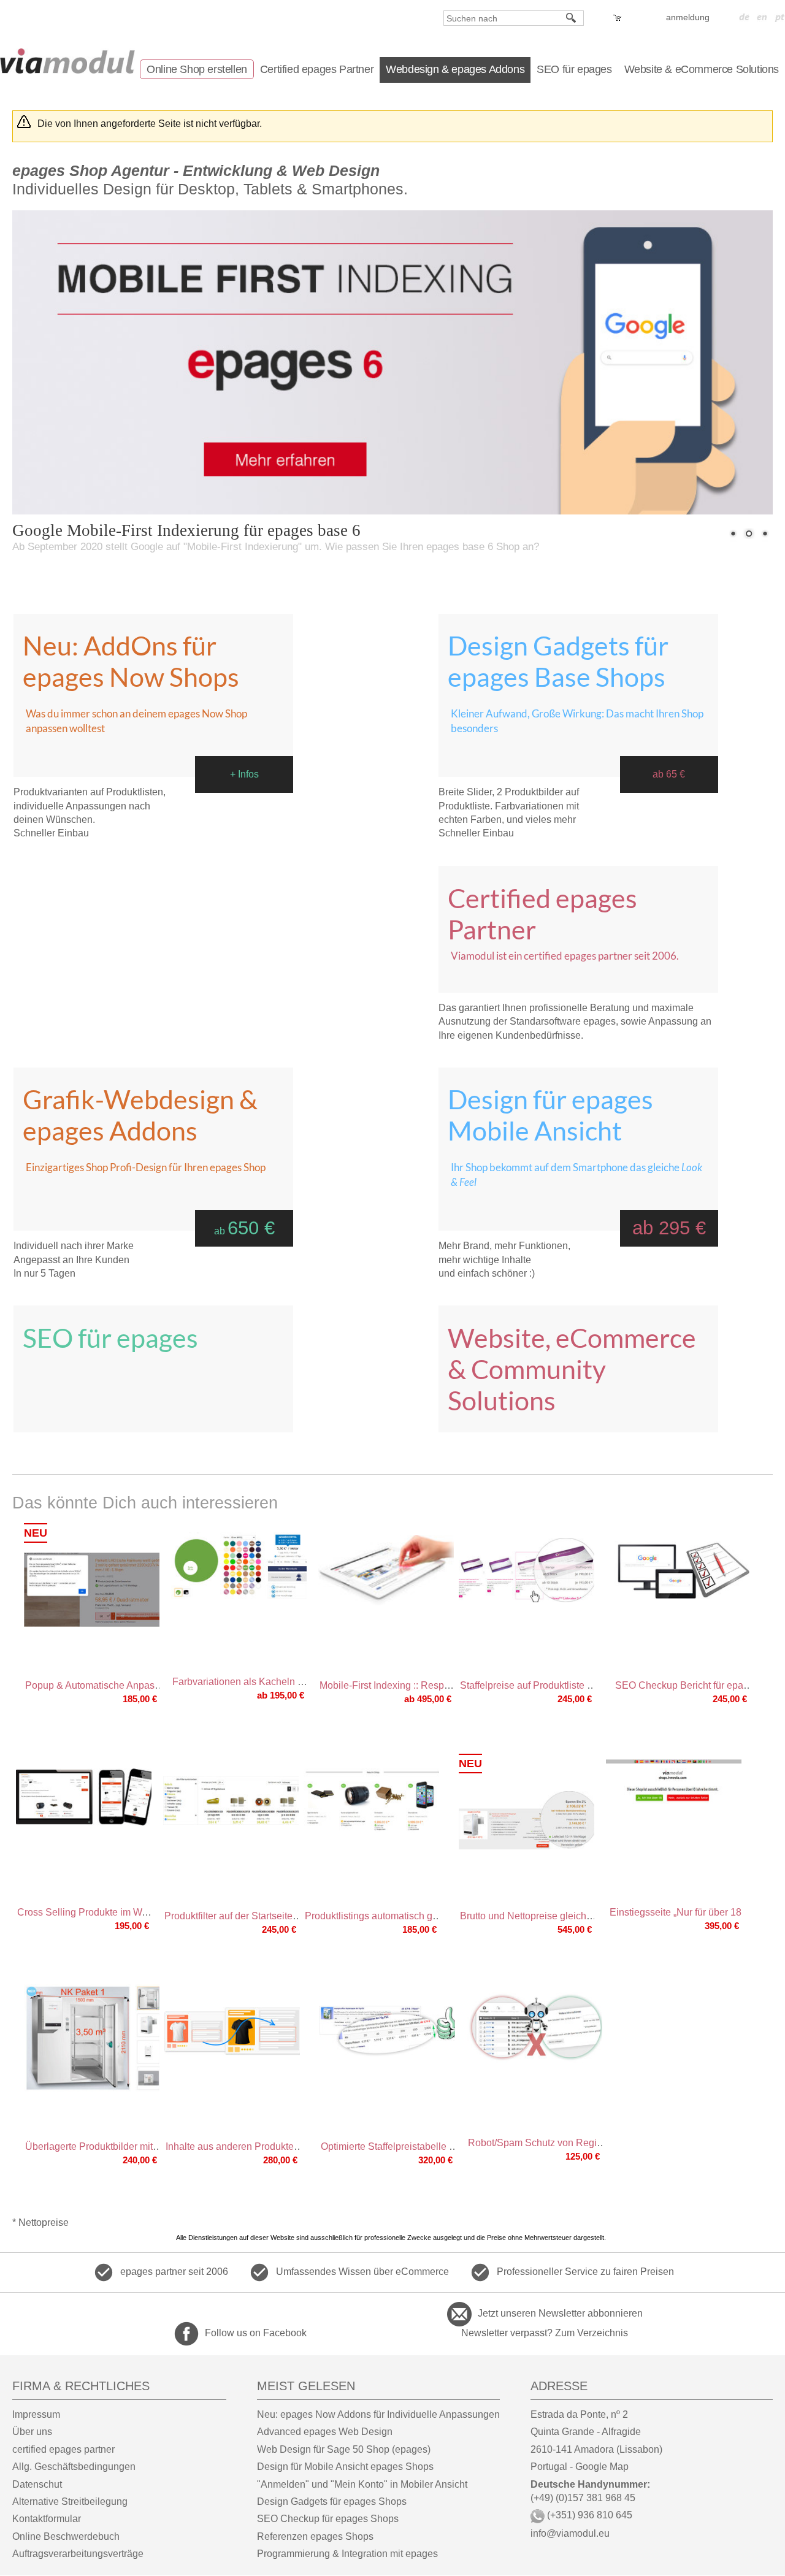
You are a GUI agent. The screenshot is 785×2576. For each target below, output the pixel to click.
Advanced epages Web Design (325, 2432)
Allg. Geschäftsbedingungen (74, 2467)
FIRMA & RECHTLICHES (81, 2386)
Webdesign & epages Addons (455, 69)
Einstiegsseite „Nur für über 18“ (677, 1912)
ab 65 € (669, 774)
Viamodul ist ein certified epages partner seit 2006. (565, 956)
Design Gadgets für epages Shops (332, 2501)
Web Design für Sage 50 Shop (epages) (344, 2449)
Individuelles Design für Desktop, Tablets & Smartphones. (210, 180)
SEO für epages (574, 69)
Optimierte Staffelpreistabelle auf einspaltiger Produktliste (445, 2146)
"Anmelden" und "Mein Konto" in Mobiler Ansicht (362, 2484)
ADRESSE (559, 2386)
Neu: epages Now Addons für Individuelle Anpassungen (378, 2414)
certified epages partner (63, 2449)
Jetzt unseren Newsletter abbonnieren (560, 2313)
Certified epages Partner (317, 69)
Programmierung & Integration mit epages (347, 2554)
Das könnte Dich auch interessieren (145, 1503)
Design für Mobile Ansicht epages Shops (345, 2467)
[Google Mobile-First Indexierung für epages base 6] (392, 382)
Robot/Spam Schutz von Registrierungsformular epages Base (602, 2143)
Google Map (602, 2467)
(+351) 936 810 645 (588, 2515)
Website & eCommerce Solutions (702, 69)
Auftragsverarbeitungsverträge (78, 2554)
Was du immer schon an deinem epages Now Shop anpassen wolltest (136, 721)
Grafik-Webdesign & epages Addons (140, 1115)
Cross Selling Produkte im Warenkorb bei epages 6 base (140, 1912)
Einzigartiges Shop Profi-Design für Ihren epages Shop (146, 1167)
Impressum (36, 2414)
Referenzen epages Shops (315, 2536)
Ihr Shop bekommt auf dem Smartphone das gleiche (576, 1175)
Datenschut (37, 2484)
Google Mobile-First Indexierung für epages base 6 (186, 530)
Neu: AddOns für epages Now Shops (131, 661)
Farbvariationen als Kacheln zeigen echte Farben (280, 1682)
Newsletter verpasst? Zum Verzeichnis (545, 2333)
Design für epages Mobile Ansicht (550, 1115)
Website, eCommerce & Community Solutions (572, 1369)
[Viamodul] (67, 61)
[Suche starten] (572, 18)
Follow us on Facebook (256, 2333)
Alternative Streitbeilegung (70, 2501)
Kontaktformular (47, 2519)
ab (244, 1231)
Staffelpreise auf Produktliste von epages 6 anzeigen (574, 1685)
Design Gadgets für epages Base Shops (558, 661)
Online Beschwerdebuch (66, 2536)
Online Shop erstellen (197, 69)
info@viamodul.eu (570, 2533)
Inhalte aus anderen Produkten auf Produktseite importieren (295, 2146)
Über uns (32, 2432)
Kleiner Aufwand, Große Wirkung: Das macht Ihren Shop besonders (577, 721)
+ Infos (244, 774)
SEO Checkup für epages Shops (328, 2519)
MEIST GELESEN (306, 2386)
